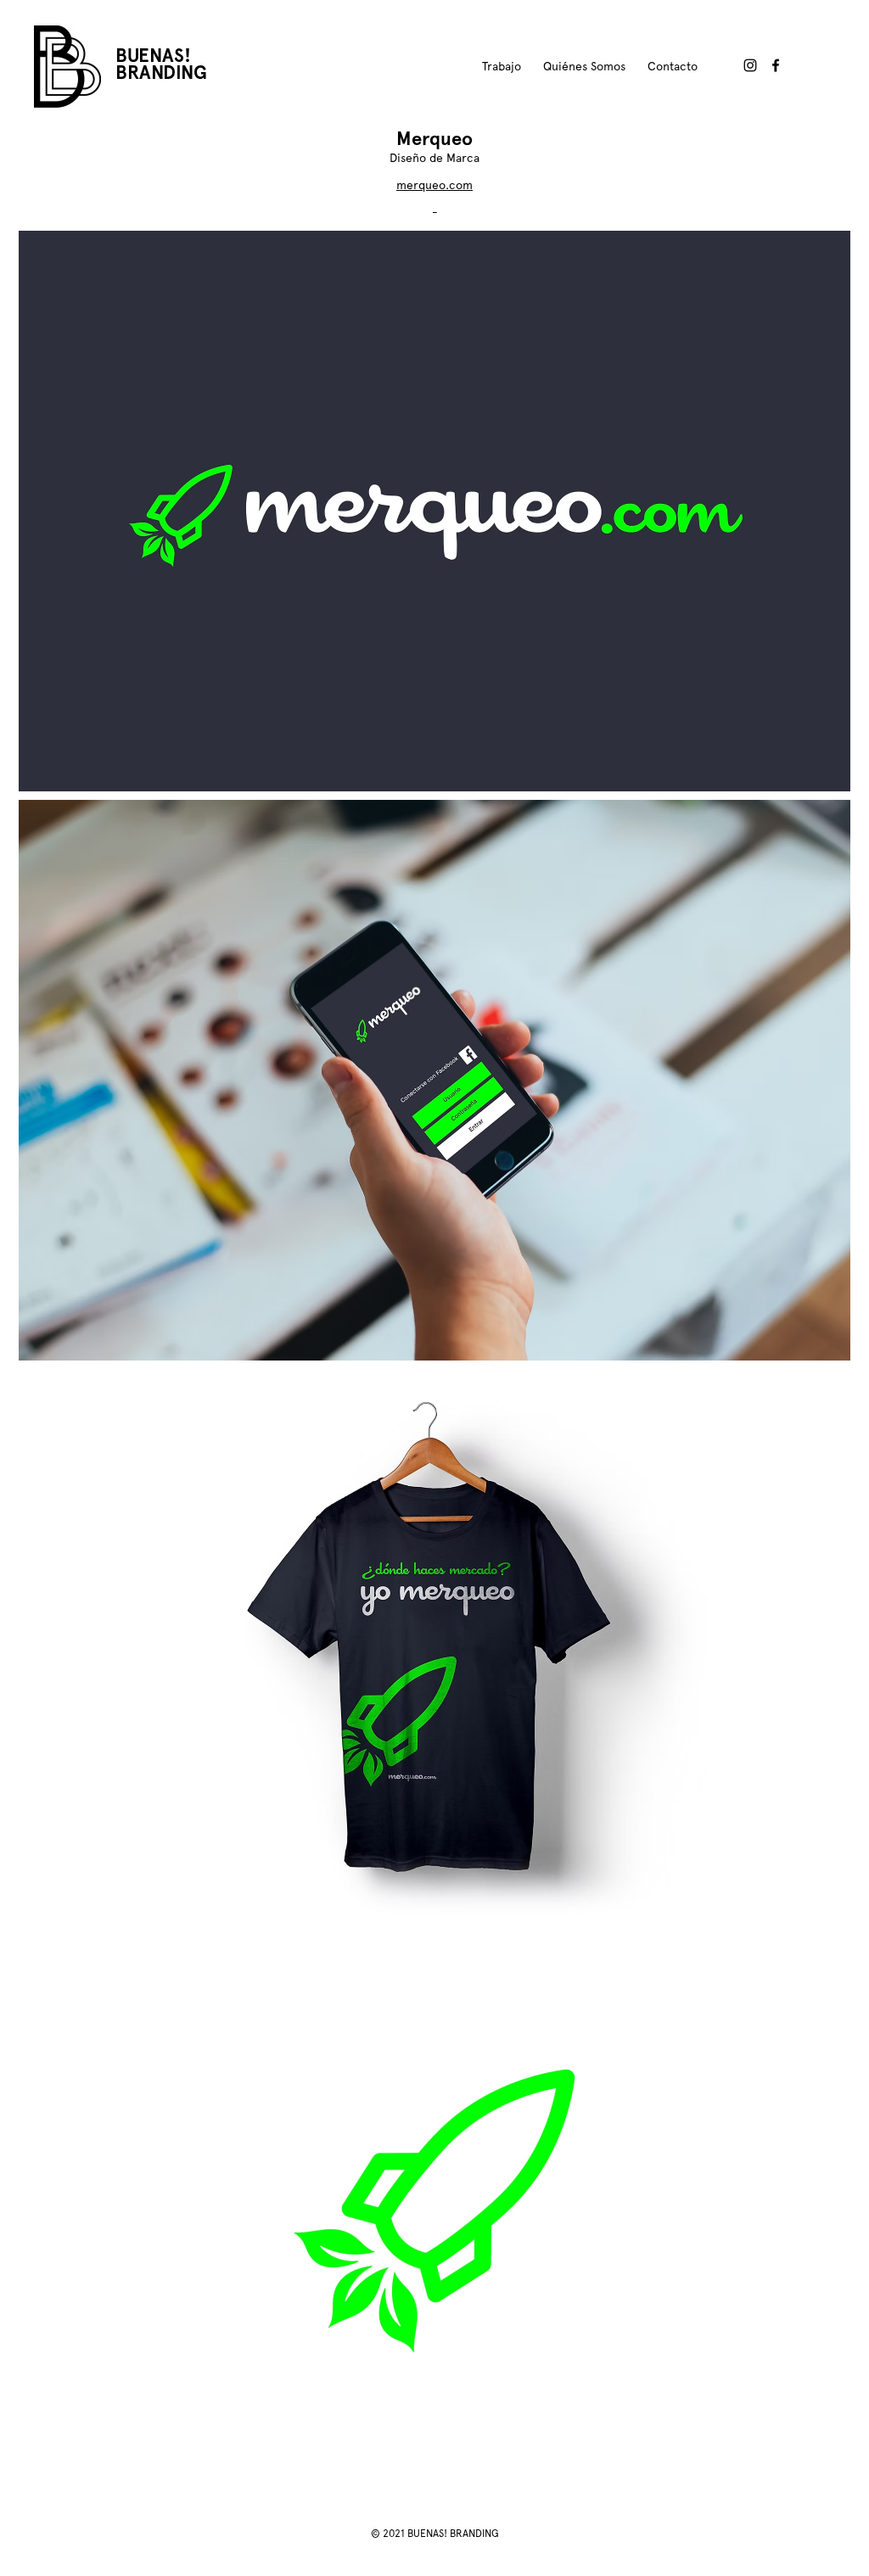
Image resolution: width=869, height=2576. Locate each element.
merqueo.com (434, 185)
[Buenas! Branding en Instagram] (750, 65)
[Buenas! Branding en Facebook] (776, 65)
